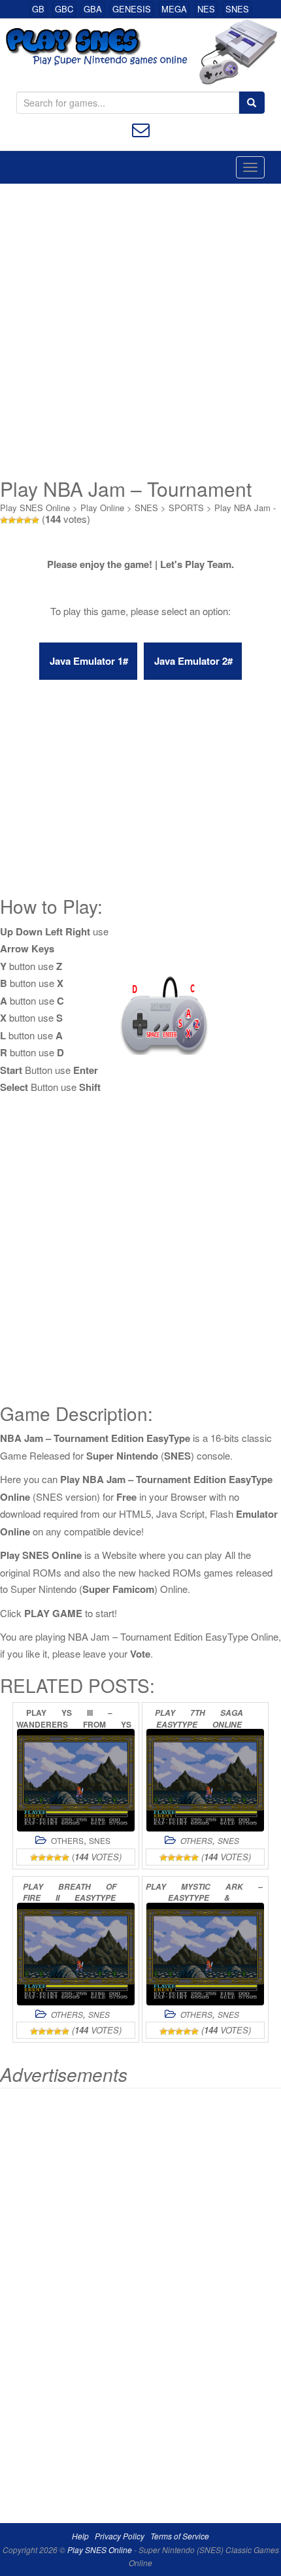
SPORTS (186, 508)
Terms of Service (180, 2536)
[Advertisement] (140, 331)
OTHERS (67, 1840)
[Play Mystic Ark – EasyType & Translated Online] (205, 1954)
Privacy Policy (120, 2536)
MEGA (174, 9)
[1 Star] (4, 520)
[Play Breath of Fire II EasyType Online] (76, 1954)
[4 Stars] (27, 520)
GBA (93, 9)
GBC (64, 9)
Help (80, 2536)
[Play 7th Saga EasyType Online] (205, 1780)
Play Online (102, 508)
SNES (237, 9)
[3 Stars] (20, 520)
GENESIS (132, 9)
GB (38, 9)
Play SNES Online (35, 508)
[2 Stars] (12, 520)
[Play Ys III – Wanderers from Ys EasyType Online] (76, 1780)
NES (206, 9)
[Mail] (141, 128)
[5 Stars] (35, 520)
